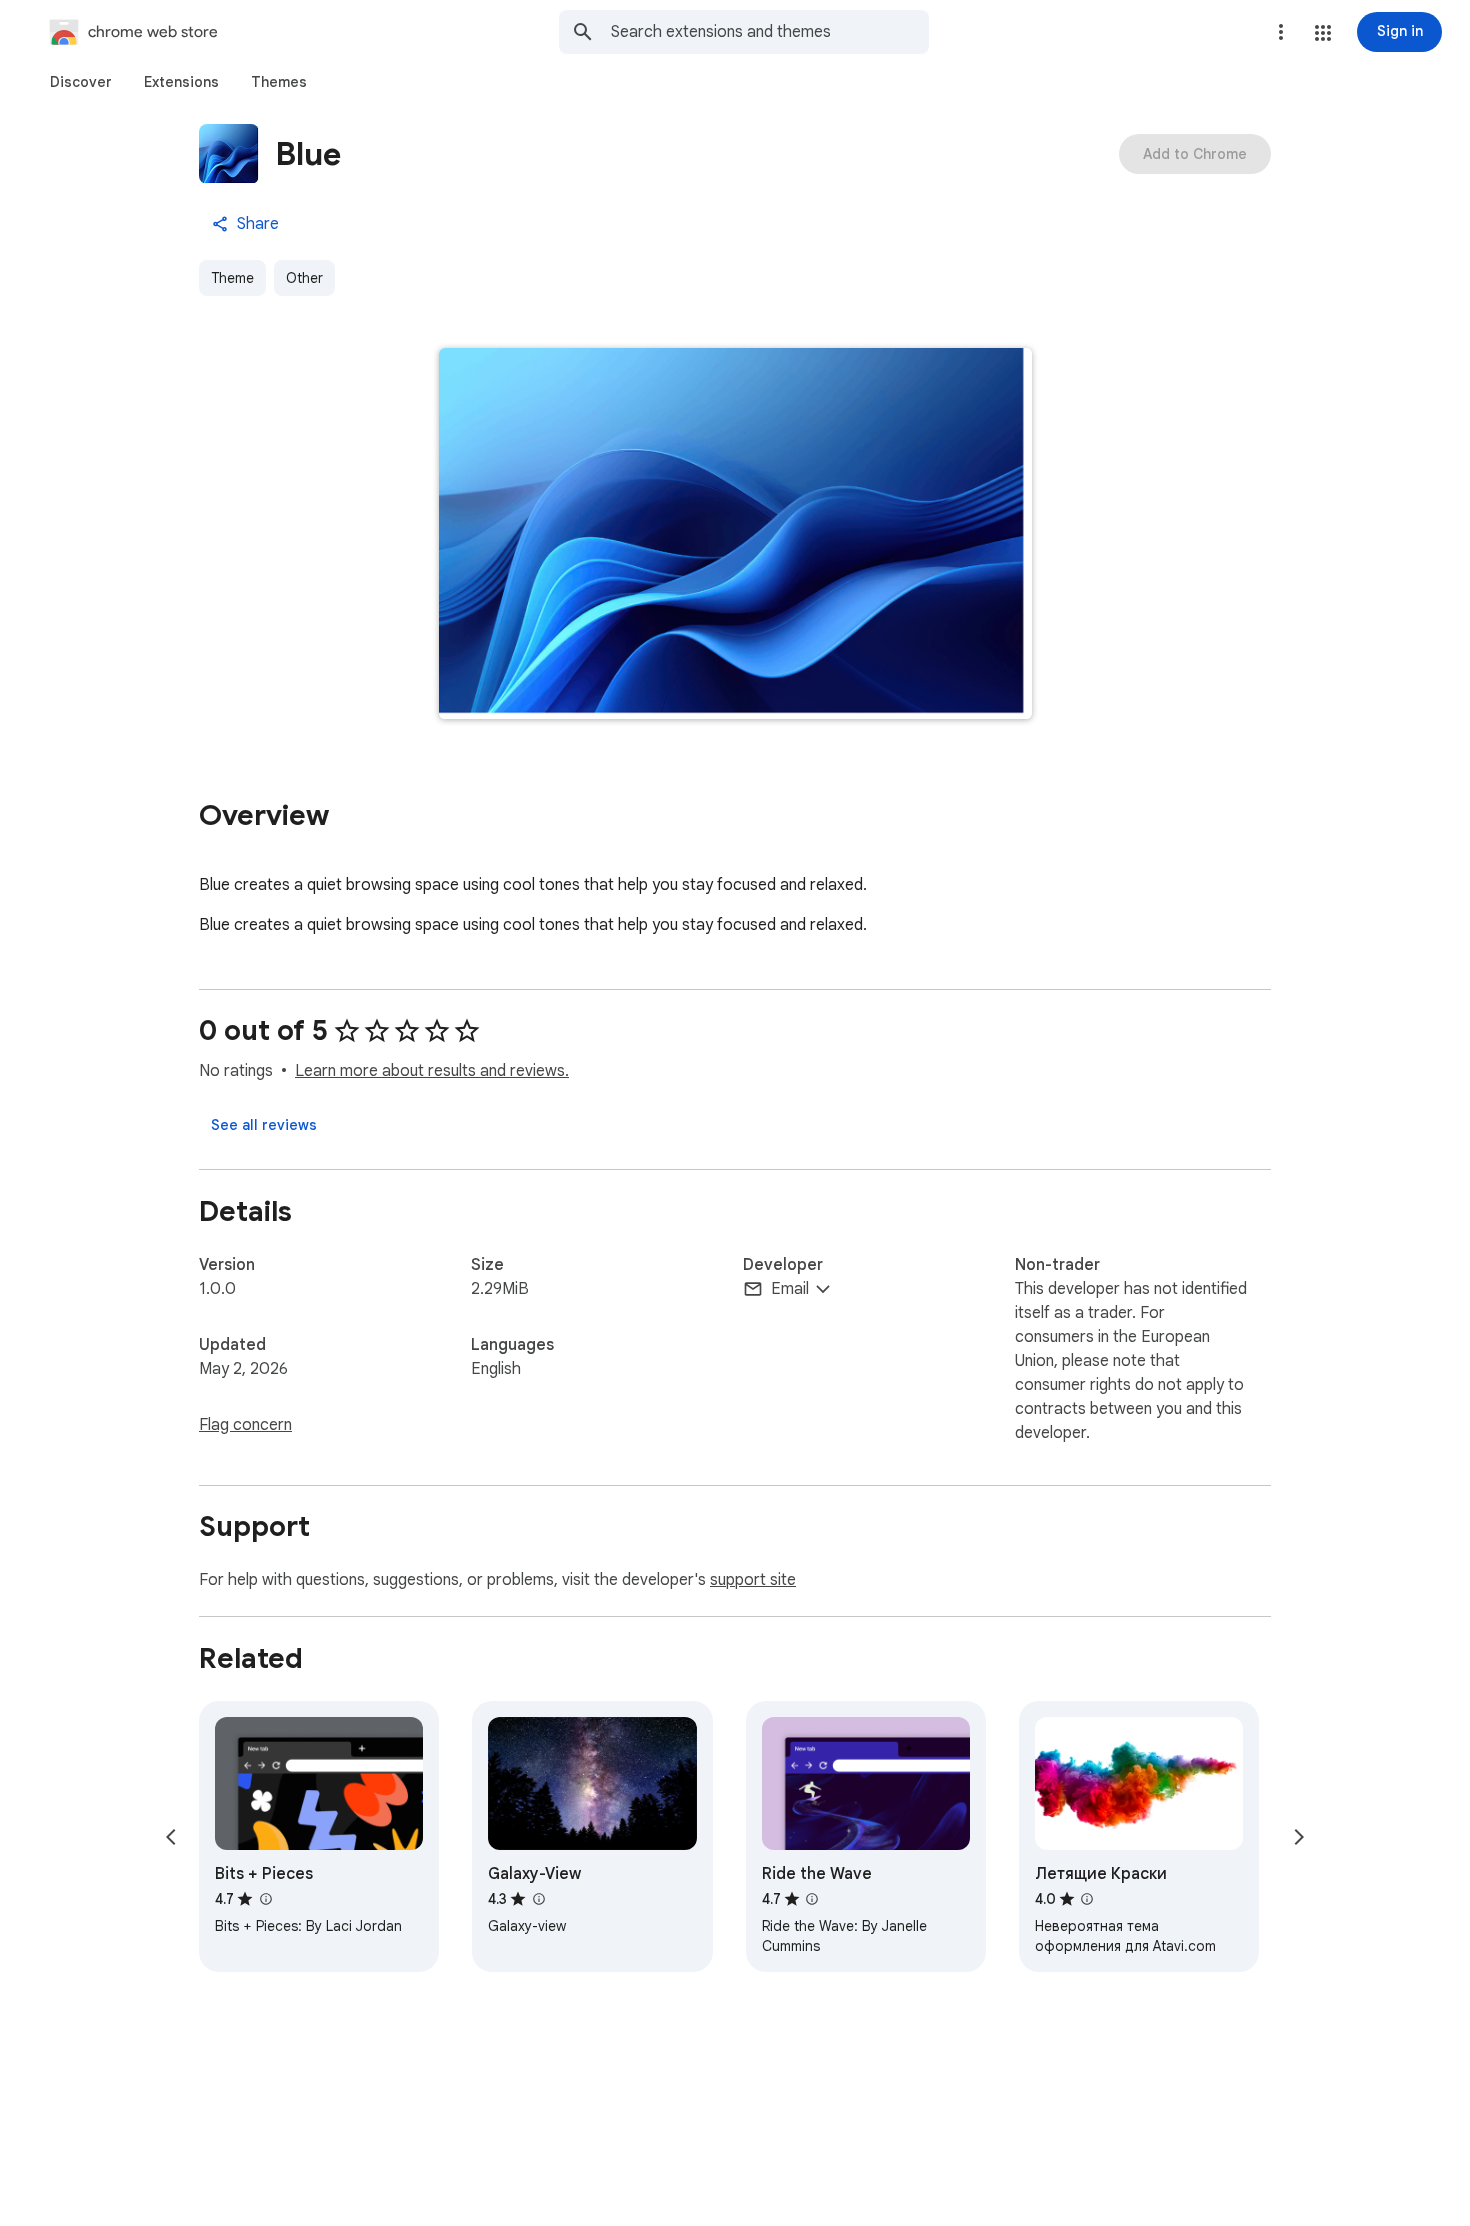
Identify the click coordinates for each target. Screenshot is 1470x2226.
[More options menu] (1281, 32)
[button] (1323, 33)
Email (790, 1289)
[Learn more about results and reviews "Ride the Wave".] (812, 1899)
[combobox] (770, 32)
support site (753, 1580)
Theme (232, 278)
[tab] (81, 82)
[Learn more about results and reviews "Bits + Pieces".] (265, 1899)
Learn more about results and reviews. (432, 1071)
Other (304, 278)
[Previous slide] (171, 1837)
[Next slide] (1299, 1837)
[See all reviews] (264, 1125)
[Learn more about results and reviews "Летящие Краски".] (1087, 1899)
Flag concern (245, 1425)
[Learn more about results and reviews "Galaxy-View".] (538, 1899)
